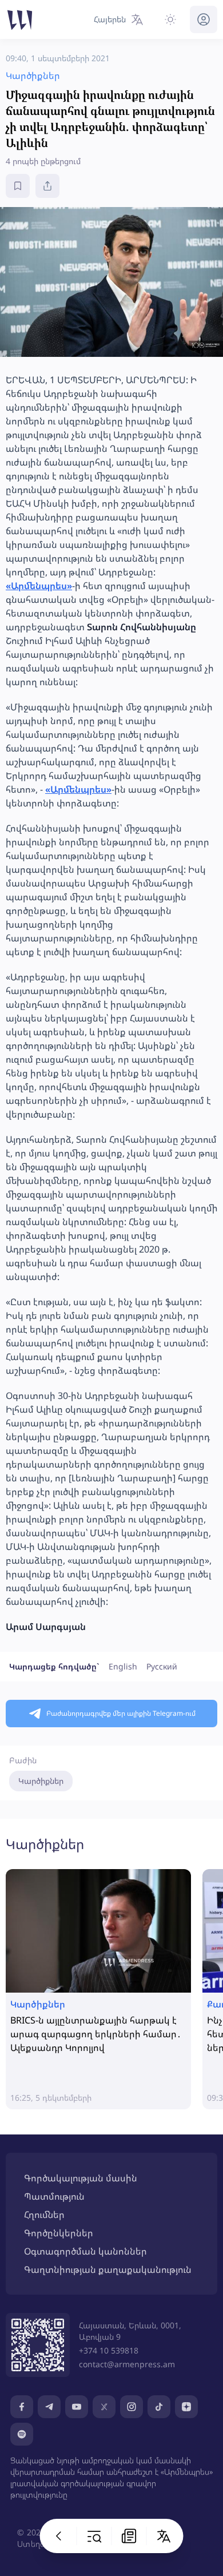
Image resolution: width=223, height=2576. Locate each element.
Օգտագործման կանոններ (85, 2251)
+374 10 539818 (109, 2350)
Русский (162, 1666)
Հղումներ (44, 2215)
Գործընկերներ (59, 2233)
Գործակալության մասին (81, 2178)
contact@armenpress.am (127, 2364)
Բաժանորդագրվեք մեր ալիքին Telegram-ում (121, 1713)
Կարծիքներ (41, 1781)
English (123, 1666)
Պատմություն (54, 2196)
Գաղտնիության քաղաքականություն (108, 2269)
